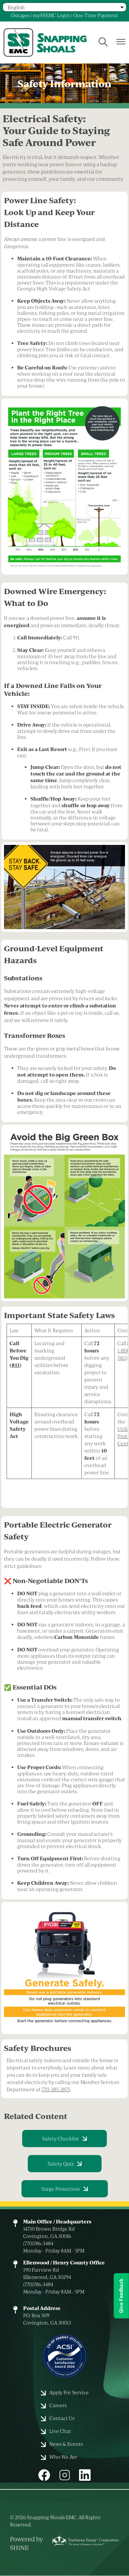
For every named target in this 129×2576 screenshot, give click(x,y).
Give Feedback (121, 2296)
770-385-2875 (56, 2089)
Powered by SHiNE (26, 2543)
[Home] (50, 42)
